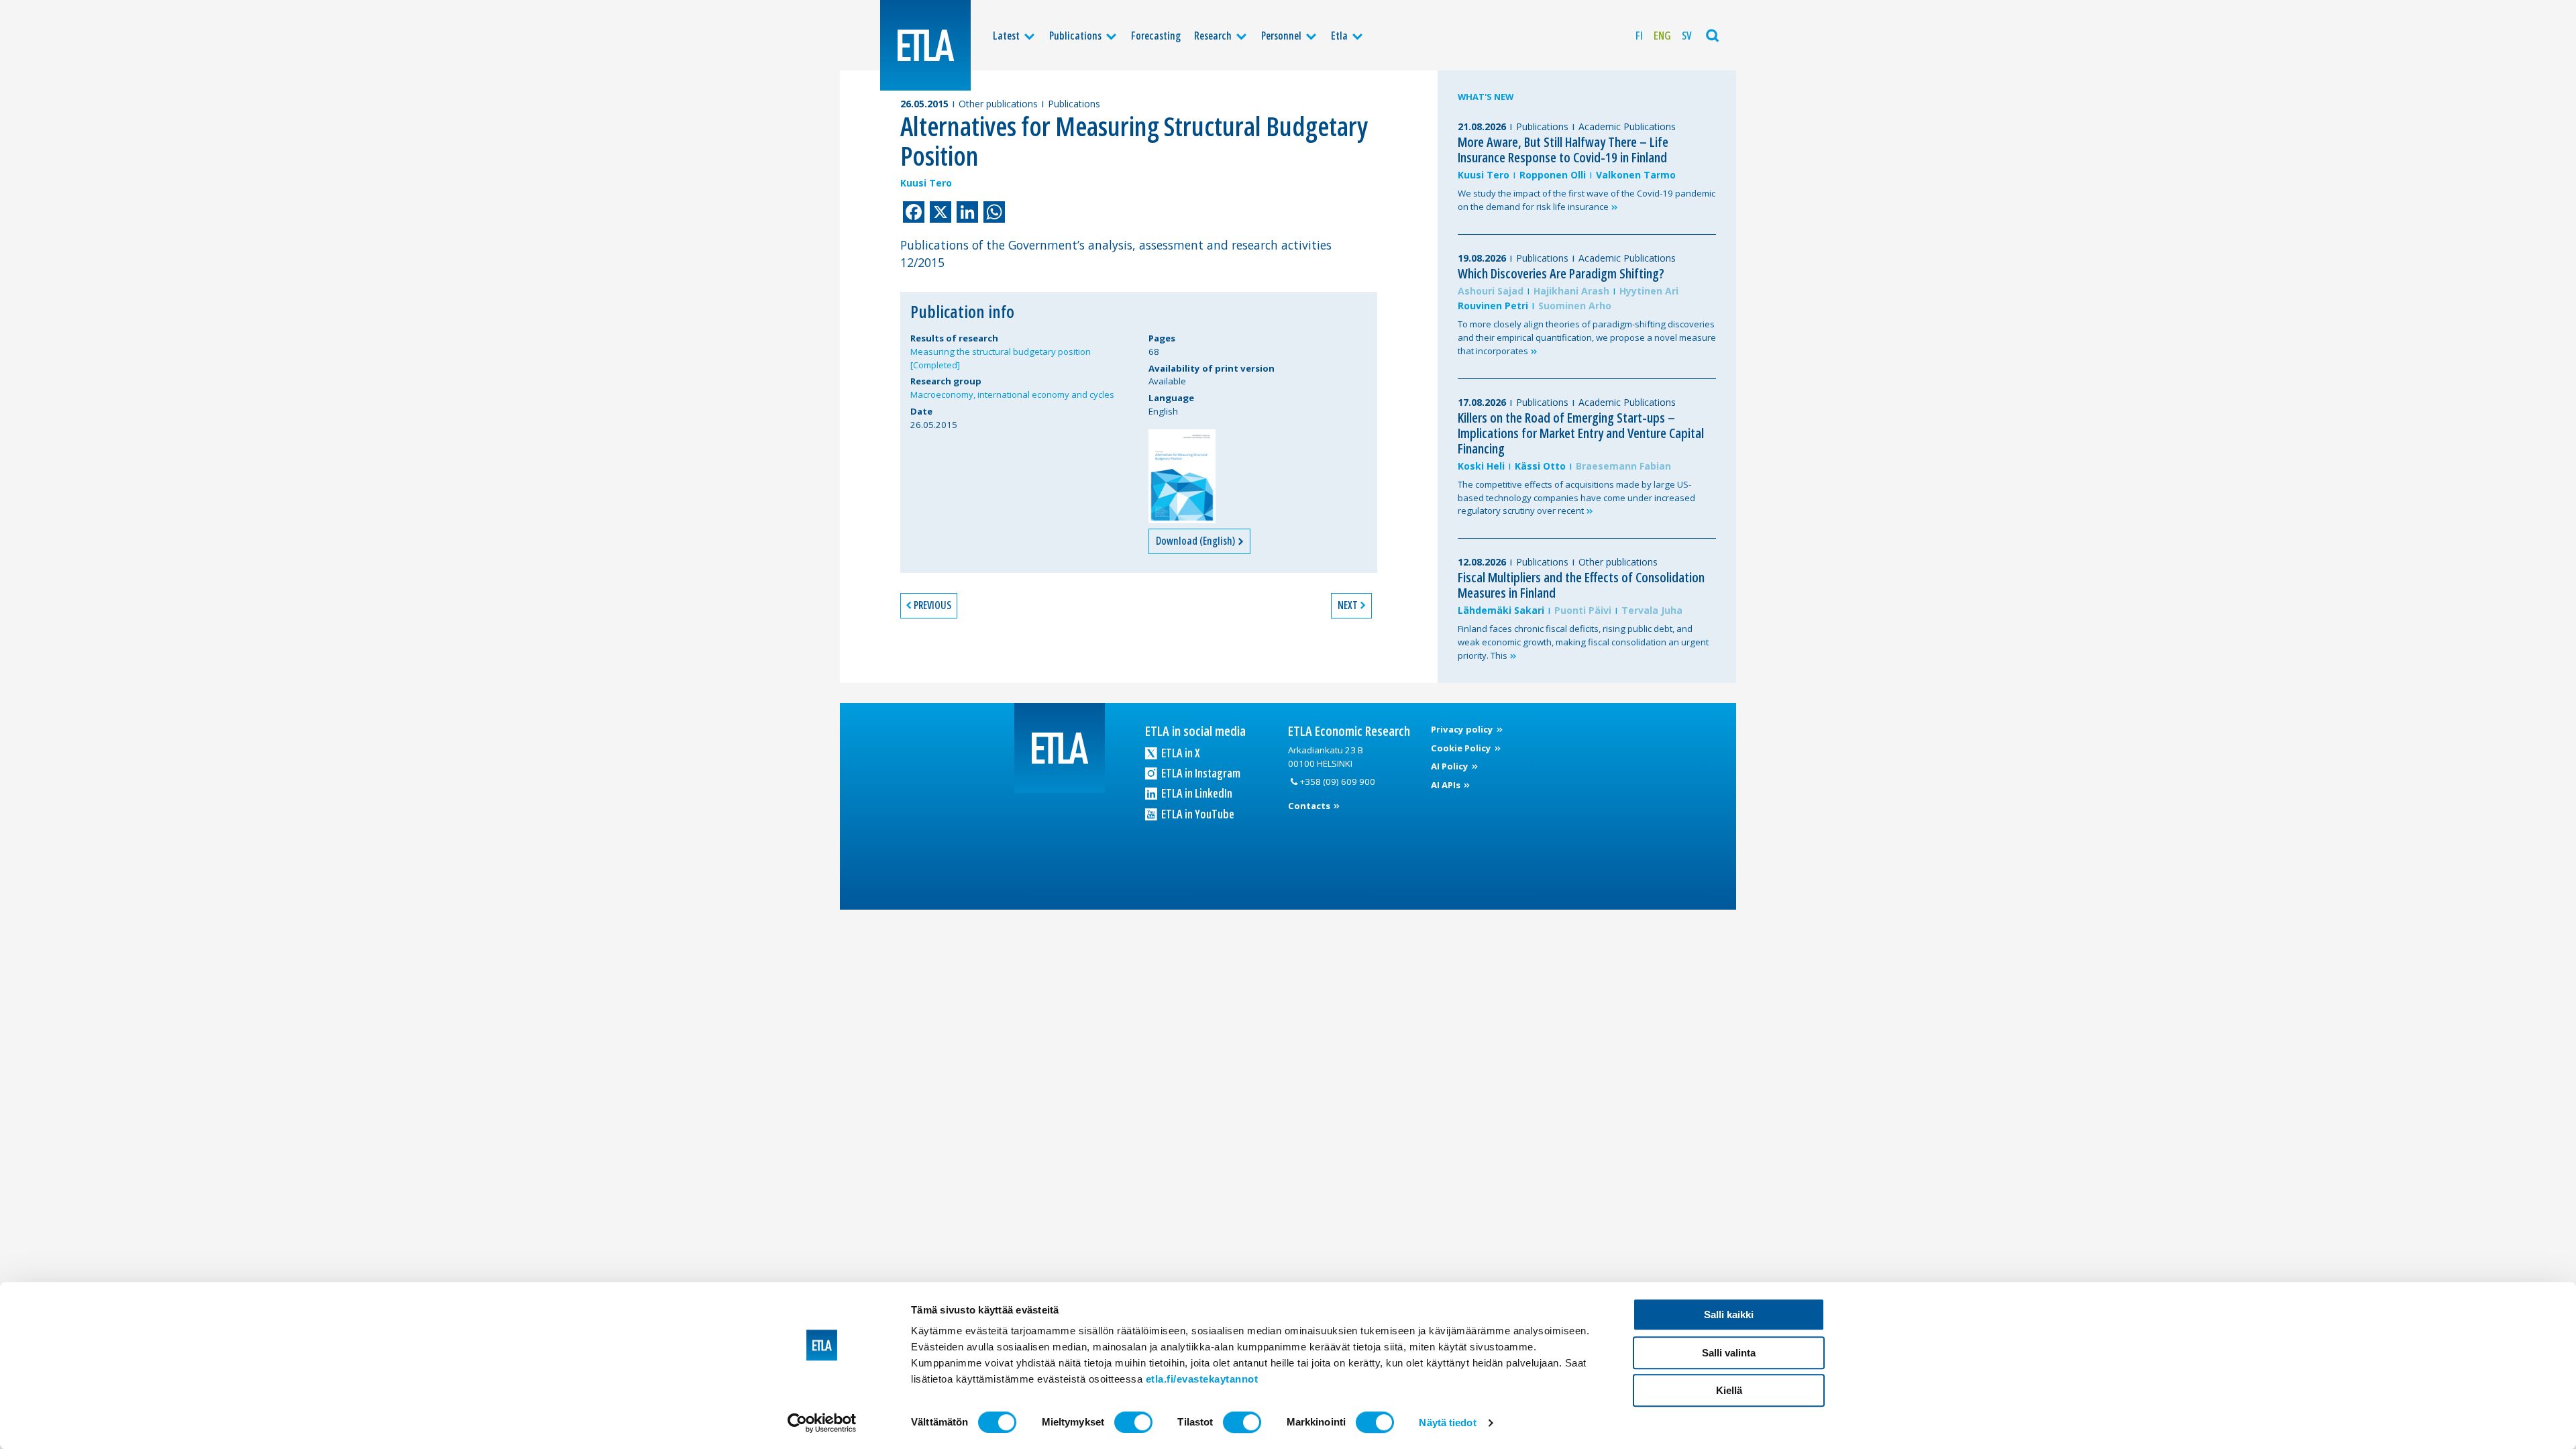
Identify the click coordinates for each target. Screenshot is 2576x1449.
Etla (1339, 36)
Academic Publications (1627, 126)
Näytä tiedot (1447, 1423)
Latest (1006, 36)
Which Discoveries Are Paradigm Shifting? (1561, 273)
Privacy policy (1463, 729)
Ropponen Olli (1553, 175)
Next (1348, 605)
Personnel (1281, 36)
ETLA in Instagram (1200, 773)
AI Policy (1451, 766)
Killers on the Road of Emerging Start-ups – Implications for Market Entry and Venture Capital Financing (1581, 433)
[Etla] (925, 45)
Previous (932, 605)
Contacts (1310, 806)
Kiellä (1729, 1390)
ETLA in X (1180, 753)
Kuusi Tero (926, 183)
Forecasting (1156, 36)
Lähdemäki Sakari (1501, 610)
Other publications (998, 104)
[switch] (1133, 1422)
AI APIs (1447, 785)
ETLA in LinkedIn (1196, 793)
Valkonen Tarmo (1636, 175)
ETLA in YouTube (1197, 814)
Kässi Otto (1540, 466)
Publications (1075, 36)
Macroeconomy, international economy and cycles (1012, 394)
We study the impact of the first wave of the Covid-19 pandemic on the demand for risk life (1587, 200)
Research (1213, 36)
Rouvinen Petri (1493, 306)
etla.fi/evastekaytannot (1202, 1379)
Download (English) (1196, 541)
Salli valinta (1729, 1353)
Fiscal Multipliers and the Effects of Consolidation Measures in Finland (1581, 585)
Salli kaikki (1729, 1314)
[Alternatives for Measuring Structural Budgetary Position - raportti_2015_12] (1182, 476)
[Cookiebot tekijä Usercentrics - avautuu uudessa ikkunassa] (822, 1423)
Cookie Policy (1462, 748)
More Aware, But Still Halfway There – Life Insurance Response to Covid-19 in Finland (1563, 150)
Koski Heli (1481, 466)
